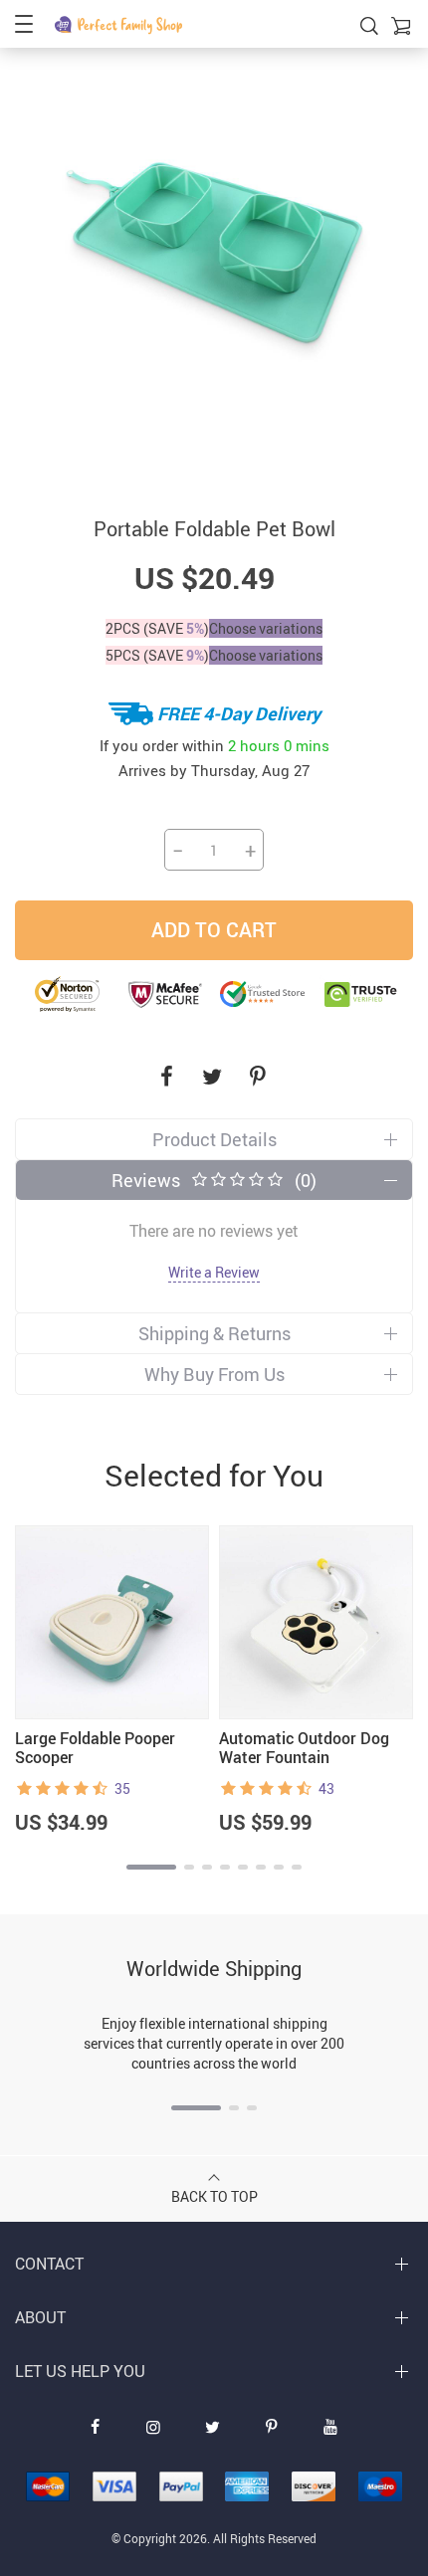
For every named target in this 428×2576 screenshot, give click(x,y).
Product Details (214, 1139)
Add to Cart (214, 930)
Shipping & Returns (214, 1333)
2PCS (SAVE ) (157, 628)
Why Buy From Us (214, 1374)
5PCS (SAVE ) (157, 655)
